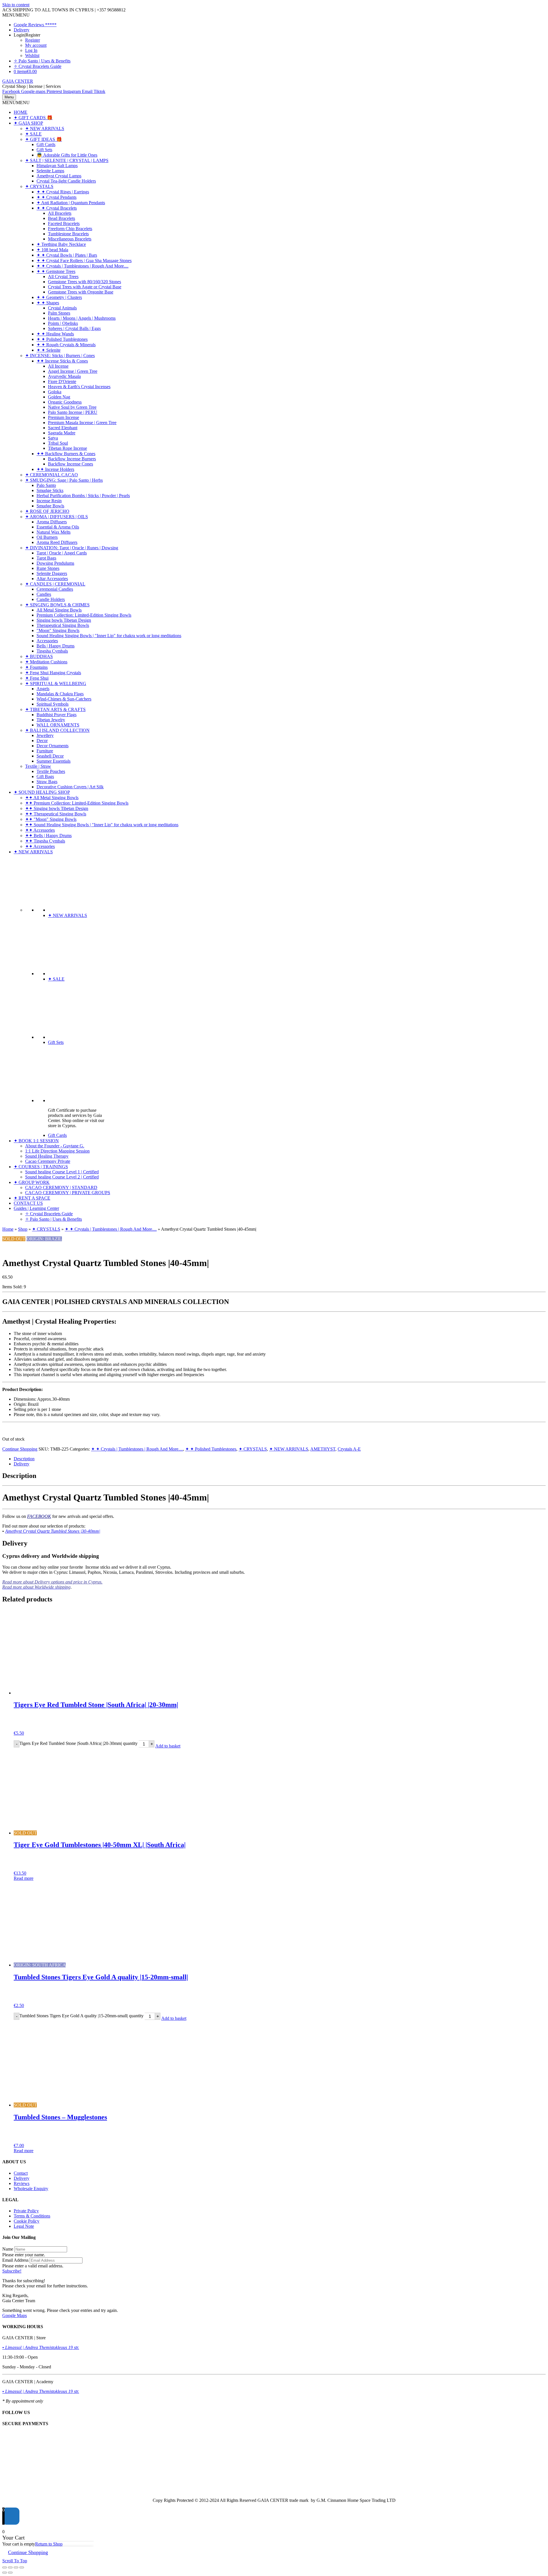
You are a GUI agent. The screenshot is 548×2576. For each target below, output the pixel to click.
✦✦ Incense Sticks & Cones (62, 361)
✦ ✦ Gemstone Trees (56, 271)
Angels (43, 689)
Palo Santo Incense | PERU (73, 412)
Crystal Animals (62, 308)
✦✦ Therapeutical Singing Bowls (56, 814)
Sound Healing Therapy (47, 1156)
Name (8, 2249)
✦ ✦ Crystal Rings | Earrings (63, 192)
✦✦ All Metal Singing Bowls (52, 798)
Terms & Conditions (32, 2216)
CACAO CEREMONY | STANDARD (61, 1187)
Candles (44, 594)
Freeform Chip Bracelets (70, 229)
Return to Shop (49, 2544)
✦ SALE (33, 134)
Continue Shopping (20, 1449)
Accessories (47, 641)
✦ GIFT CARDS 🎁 (33, 118)
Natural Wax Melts (54, 532)
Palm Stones (59, 313)
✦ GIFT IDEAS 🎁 (44, 139)
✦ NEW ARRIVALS (45, 128)
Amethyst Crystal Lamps (59, 176)
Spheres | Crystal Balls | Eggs (74, 328)
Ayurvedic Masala (64, 376)
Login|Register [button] (27, 35)
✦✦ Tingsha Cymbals (45, 841)
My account (36, 45)
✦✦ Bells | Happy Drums (48, 836)
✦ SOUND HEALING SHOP (42, 792)
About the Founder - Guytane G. (55, 1146)
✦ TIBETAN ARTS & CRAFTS (55, 709)
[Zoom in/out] (5, 2567)
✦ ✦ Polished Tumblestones (62, 339)
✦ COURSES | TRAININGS (41, 1167)
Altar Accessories (52, 579)
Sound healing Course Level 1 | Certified (62, 1172)
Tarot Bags (46, 558)
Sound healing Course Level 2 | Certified (62, 1177)
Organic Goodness (65, 402)
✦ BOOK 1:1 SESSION (36, 1141)
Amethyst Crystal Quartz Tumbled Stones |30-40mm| (53, 1531)
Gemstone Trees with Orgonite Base (81, 292)
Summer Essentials (54, 761)
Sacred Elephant (63, 428)
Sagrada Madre (62, 433)
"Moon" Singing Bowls (58, 630)
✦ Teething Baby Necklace (61, 244)
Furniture (45, 751)
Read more (24, 1878)
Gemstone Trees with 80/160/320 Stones (84, 282)
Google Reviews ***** (35, 25)
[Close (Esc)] (22, 2567)
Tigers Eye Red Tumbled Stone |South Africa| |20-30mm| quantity (78, 1744)
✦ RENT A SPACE (32, 1198)
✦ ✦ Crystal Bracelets (57, 208)
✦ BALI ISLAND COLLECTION (57, 730)
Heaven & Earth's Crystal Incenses (79, 387)
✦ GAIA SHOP (28, 123)
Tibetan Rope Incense (68, 448)
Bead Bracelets (62, 218)
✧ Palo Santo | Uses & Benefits (42, 61)
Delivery (22, 30)
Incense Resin (49, 501)
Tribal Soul (58, 443)
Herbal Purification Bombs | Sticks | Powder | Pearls (83, 496)
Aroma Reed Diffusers (57, 542)
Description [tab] (24, 1459)
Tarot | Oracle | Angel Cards (62, 553)
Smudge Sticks (50, 490)
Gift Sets (44, 150)
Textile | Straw (38, 766)
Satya (53, 438)
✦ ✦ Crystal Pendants (57, 197)
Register (33, 40)
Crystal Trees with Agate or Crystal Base (85, 287)
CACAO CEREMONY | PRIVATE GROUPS (68, 1193)
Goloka (55, 392)
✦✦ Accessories (40, 830)
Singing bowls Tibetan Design (64, 620)
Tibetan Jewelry (51, 720)
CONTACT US (28, 1203)
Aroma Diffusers (52, 522)
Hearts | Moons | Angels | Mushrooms (82, 318)
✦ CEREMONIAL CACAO (52, 475)
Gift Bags (45, 776)
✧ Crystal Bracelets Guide (38, 66)
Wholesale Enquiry (31, 2189)
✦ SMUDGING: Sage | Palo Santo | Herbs (64, 480)
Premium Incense (64, 417)
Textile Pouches (51, 771)
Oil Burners (47, 537)
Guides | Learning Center (36, 1208)
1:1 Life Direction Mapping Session (57, 1151)
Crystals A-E (349, 1449)
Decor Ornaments (53, 746)
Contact (21, 2173)
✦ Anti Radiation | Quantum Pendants (71, 203)
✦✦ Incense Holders (55, 469)
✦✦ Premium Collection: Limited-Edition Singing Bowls (77, 803)
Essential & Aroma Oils (58, 527)
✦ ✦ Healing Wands (55, 334)
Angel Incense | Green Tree (73, 371)
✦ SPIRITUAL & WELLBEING (56, 684)
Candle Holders (51, 599)
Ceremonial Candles (55, 589)
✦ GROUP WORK (32, 1182)
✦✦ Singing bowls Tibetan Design (57, 808)
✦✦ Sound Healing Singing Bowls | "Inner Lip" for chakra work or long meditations (102, 825)
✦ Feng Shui (37, 678)
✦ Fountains (36, 667)
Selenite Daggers (52, 573)
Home (8, 1229)
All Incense (58, 366)
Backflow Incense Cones (70, 464)
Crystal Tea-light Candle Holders (66, 181)
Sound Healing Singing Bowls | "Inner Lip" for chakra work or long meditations (109, 636)
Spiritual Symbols (53, 704)
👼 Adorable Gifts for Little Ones (67, 155)
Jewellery (45, 735)
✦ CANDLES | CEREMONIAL (55, 584)
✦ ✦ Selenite (49, 350)
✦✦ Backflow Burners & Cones (66, 454)
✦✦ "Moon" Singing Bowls (51, 819)
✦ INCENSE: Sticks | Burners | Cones (60, 356)
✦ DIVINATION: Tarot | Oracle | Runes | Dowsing (72, 548)
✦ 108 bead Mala (52, 250)
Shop (23, 1229)
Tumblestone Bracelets (68, 234)
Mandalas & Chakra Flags (60, 694)
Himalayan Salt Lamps (57, 166)
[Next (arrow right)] (10, 2573)
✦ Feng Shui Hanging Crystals (53, 673)
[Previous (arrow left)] (5, 2573)
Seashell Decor (50, 756)
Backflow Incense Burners (72, 459)
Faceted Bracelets (64, 223)
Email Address (15, 2260)
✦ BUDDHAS (39, 656)
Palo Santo (46, 485)
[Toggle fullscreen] (10, 2567)
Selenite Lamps (50, 171)
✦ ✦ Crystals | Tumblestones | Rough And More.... (82, 266)
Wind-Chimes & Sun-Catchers (64, 699)
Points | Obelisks (63, 323)
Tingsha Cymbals (52, 651)
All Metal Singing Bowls (59, 610)
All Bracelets (60, 213)
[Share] (16, 2567)
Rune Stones (48, 568)
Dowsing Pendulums (55, 563)
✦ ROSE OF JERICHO (47, 511)
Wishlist (32, 55)
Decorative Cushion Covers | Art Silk (70, 787)
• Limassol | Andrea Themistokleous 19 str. (41, 2347)
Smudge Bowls (50, 506)
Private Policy (26, 2211)
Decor (42, 741)
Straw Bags (47, 782)
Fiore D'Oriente (62, 381)
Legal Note (24, 2226)
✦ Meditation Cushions (46, 662)
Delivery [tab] (22, 1464)
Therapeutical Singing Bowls (63, 625)
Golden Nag (59, 397)
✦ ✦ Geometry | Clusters (59, 297)
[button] (16, 15)
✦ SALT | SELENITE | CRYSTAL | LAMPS (67, 160)
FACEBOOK (39, 1516)
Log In (31, 50)
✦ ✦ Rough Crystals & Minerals (66, 345)
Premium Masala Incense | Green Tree (82, 423)
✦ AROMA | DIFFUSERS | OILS (57, 517)
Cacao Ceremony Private (48, 1161)
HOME (21, 112)
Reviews (22, 2183)
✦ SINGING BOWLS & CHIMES (57, 605)
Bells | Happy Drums (56, 646)
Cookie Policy (27, 2221)
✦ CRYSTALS (39, 186)
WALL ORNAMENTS (58, 725)
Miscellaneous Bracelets (70, 239)
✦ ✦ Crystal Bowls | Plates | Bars (67, 255)
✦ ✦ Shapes (48, 303)
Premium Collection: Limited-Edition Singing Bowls (84, 615)
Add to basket (168, 1746)
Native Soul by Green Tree (72, 407)
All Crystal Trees (63, 277)
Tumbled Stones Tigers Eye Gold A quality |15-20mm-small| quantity (81, 2016)
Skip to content (16, 5)
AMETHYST (323, 1449)
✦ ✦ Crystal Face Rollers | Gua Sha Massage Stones (84, 261)
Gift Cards (46, 144)
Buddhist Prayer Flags (57, 715)
